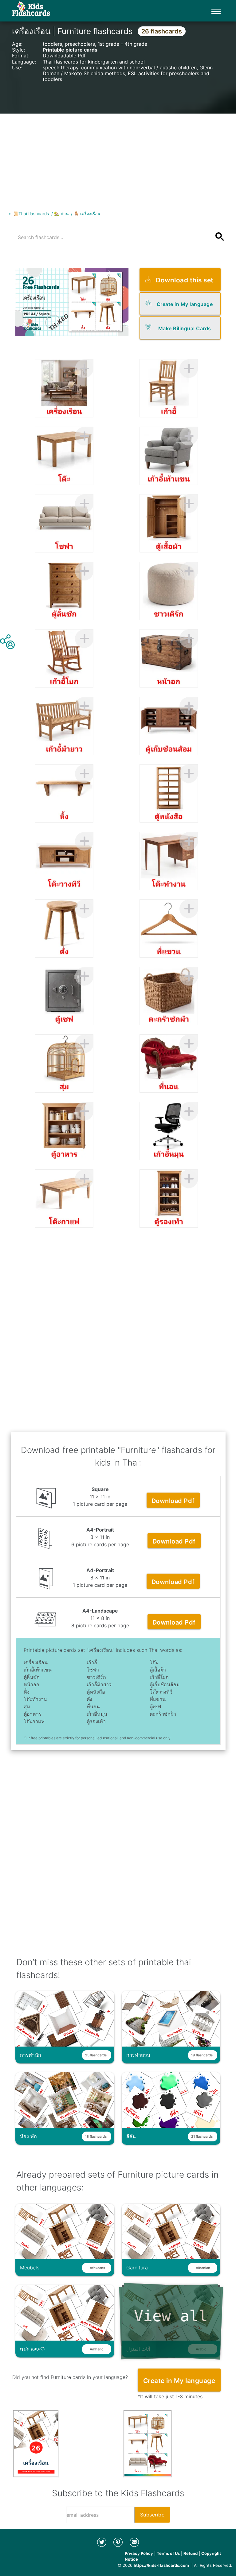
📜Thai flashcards (31, 214)
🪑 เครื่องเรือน (87, 214)
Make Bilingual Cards (185, 328)
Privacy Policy (139, 2553)
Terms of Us (168, 2553)
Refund (191, 2553)
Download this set (185, 280)
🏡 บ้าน (61, 214)
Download (173, 1501)
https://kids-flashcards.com (161, 2565)
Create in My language (185, 304)
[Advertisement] (118, 157)
